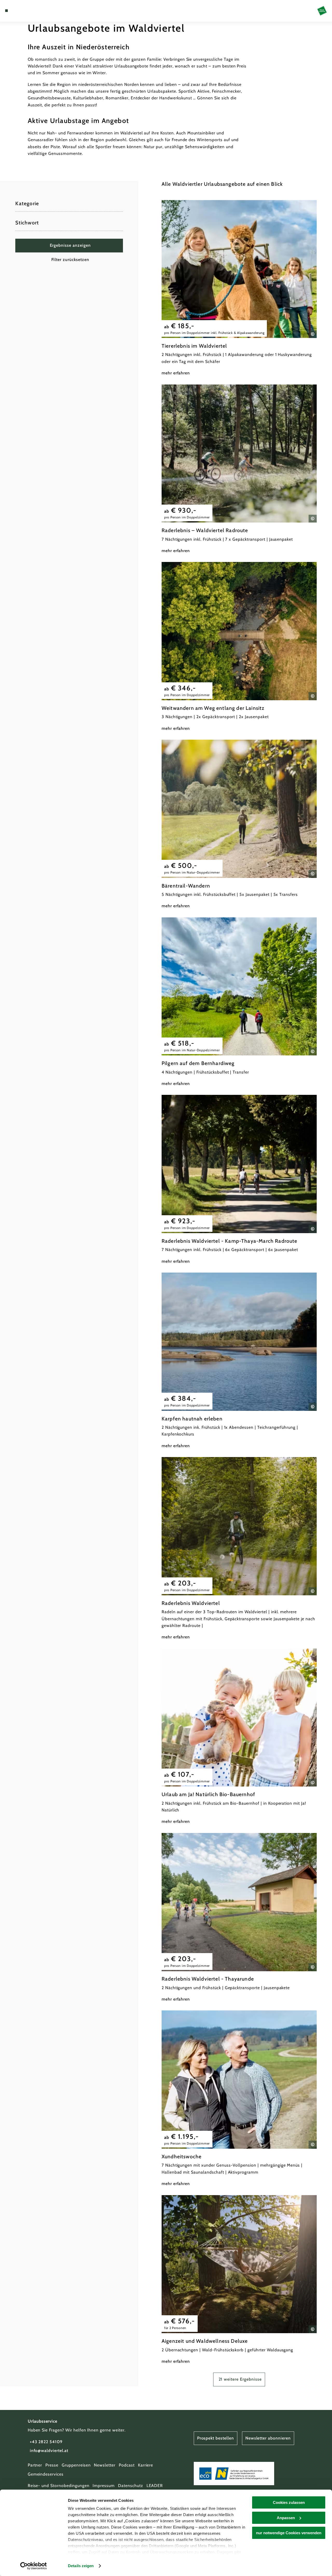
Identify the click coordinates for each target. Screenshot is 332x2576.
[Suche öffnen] (30, 11)
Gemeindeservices (46, 2474)
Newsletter (105, 2465)
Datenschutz (131, 2486)
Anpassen (286, 2518)
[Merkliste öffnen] (24, 11)
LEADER (155, 2486)
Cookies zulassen (289, 2502)
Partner (35, 2465)
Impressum (104, 2486)
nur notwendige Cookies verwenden (289, 2533)
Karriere (146, 2465)
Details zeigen (81, 2566)
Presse (52, 2465)
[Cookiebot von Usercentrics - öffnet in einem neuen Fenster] (34, 2566)
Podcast (127, 2465)
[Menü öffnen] (6, 11)
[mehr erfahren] (239, 288)
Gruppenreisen (76, 2465)
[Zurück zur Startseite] (322, 11)
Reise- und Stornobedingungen (59, 2486)
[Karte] (18, 11)
